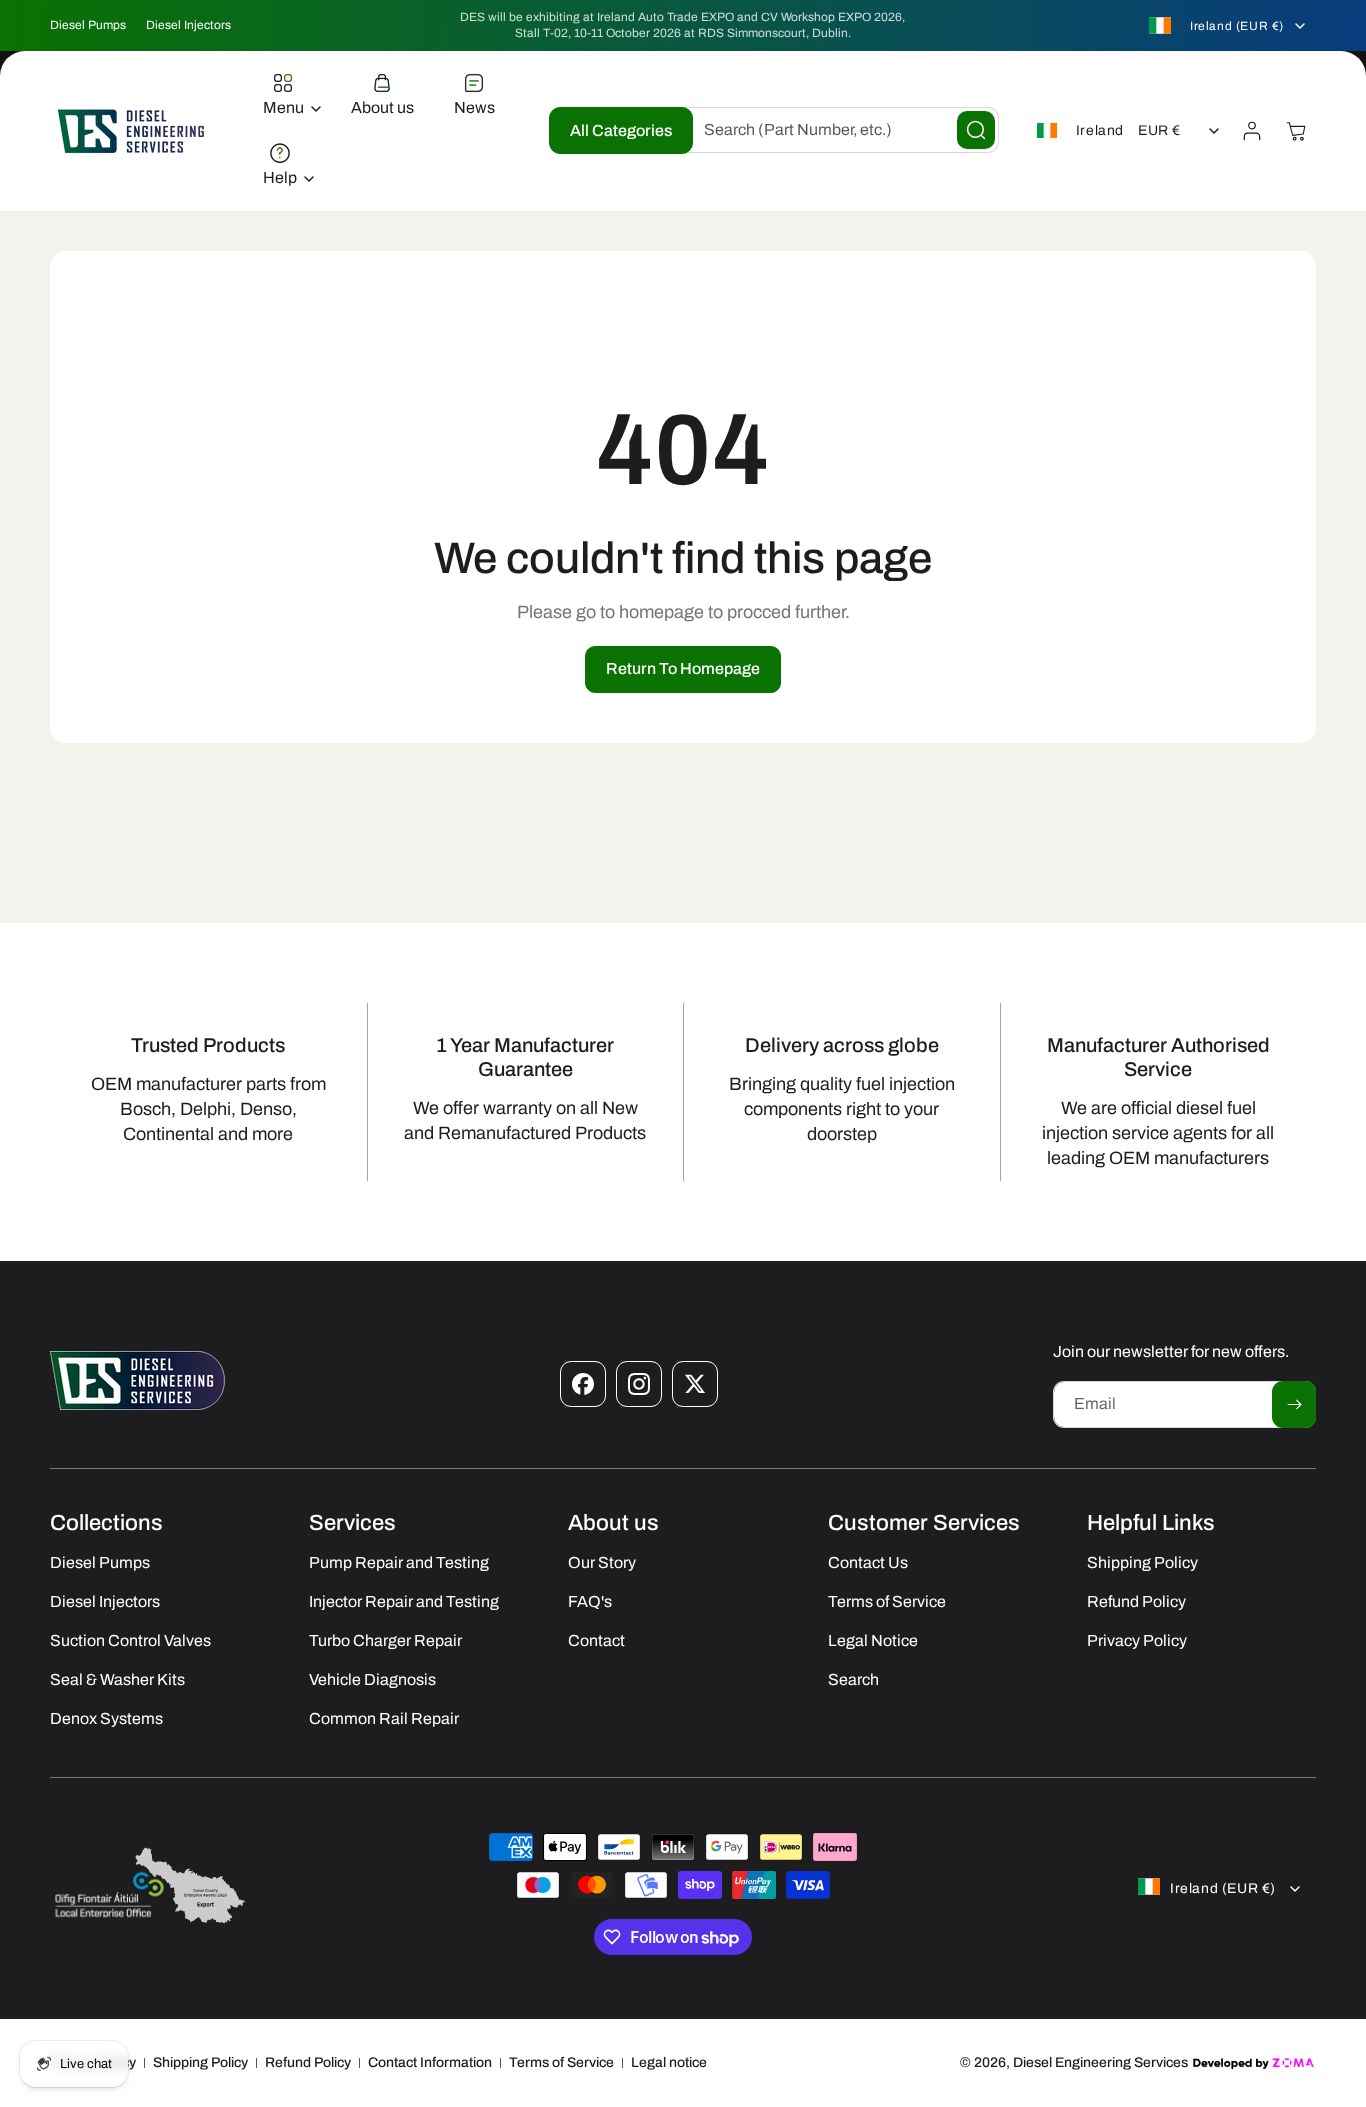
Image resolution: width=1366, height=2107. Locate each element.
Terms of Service (561, 2062)
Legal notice (669, 2062)
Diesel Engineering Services (1100, 2062)
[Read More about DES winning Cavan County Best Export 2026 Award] (150, 1922)
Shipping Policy (200, 2062)
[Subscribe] (1294, 1404)
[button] (287, 96)
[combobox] (836, 130)
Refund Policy (308, 2062)
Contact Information (430, 2062)
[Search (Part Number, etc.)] (976, 130)
